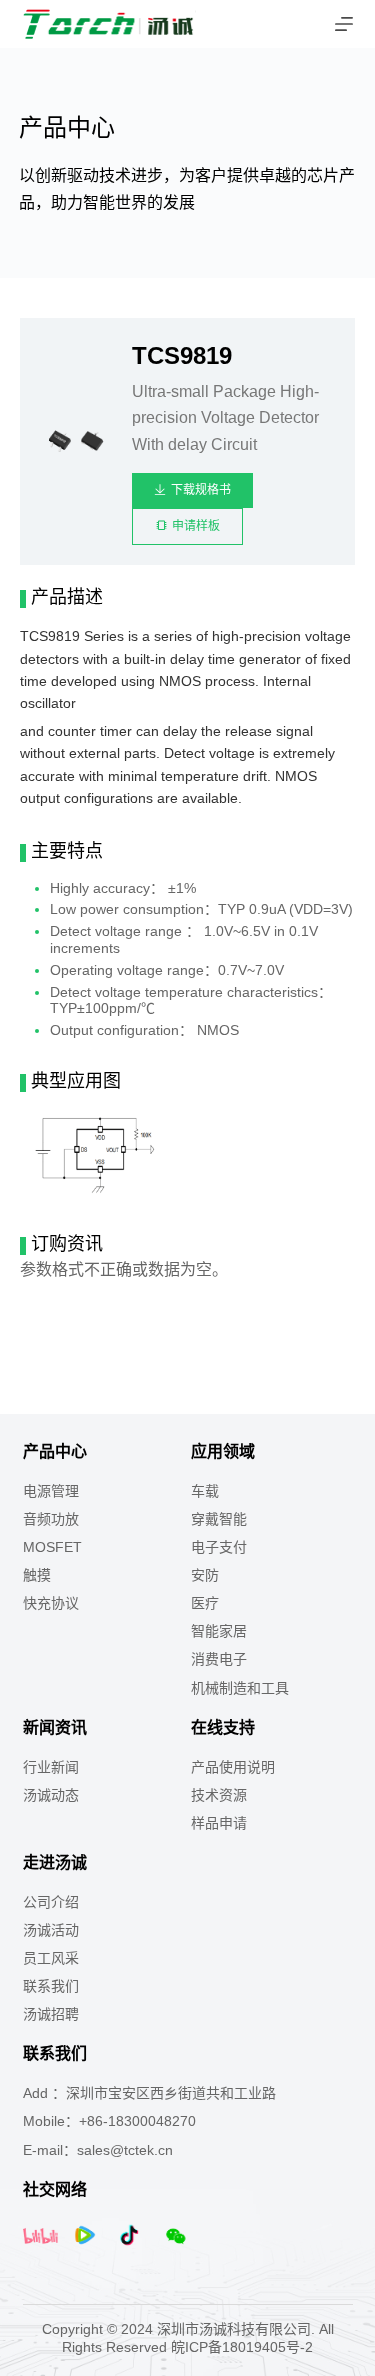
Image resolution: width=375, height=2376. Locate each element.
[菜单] (344, 24)
